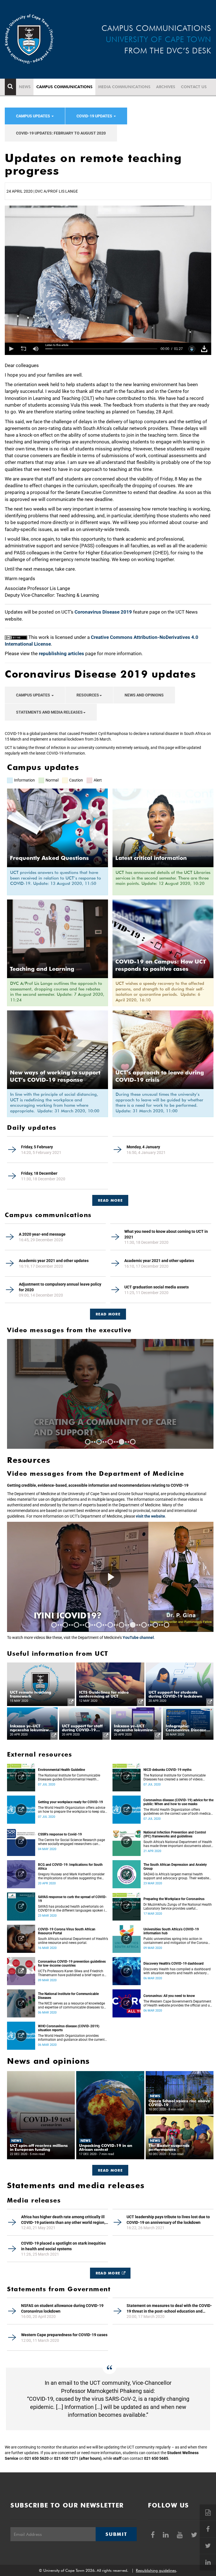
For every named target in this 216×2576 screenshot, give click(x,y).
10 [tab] (155, 1625)
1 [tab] (88, 1442)
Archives (166, 87)
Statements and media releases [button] (49, 712)
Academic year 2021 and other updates (54, 1261)
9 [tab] (144, 1625)
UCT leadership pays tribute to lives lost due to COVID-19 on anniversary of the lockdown (168, 2220)
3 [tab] (110, 1442)
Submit (116, 2534)
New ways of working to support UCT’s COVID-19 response (55, 1076)
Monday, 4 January (143, 1147)
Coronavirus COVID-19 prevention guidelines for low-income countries (72, 1964)
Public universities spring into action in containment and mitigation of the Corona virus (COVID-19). (176, 1941)
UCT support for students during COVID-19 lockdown (175, 1694)
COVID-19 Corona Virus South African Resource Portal (67, 1931)
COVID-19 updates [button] (95, 116)
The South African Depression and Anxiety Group (175, 1867)
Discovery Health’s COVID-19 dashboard (174, 1964)
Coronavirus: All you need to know (169, 1996)
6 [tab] (110, 1625)
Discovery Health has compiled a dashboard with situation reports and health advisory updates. (177, 1971)
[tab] (110, 1198)
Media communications (124, 87)
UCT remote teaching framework (31, 1694)
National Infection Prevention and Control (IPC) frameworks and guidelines (175, 1834)
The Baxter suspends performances (169, 2147)
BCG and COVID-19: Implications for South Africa (70, 1867)
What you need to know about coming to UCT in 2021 (166, 1234)
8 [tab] (133, 1625)
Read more (108, 1314)
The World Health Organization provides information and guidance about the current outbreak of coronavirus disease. (71, 2038)
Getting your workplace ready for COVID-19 (70, 1802)
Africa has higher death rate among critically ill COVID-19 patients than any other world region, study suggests (63, 2220)
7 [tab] (121, 1625)
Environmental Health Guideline (61, 1770)
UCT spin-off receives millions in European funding (39, 2147)
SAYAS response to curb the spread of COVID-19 (72, 1899)
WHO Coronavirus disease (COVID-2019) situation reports (69, 2028)
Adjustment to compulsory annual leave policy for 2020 (60, 1287)
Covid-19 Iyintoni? (77, 1615)
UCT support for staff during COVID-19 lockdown (82, 1728)
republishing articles (61, 653)
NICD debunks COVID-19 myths (167, 1770)
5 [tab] (133, 1442)
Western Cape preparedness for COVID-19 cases (64, 2335)
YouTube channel (138, 1637)
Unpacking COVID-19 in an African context (106, 2147)
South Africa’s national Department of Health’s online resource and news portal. (73, 1941)
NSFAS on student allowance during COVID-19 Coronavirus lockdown (62, 2308)
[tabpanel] (110, 1394)
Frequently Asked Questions (49, 858)
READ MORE (110, 1200)
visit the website (150, 1516)
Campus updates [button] (33, 116)
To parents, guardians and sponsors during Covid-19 (98, 1427)
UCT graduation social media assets (157, 1287)
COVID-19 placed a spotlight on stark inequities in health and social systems (63, 2246)
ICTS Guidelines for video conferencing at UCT (104, 1694)
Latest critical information (151, 858)
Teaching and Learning (42, 969)
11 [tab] (166, 1625)
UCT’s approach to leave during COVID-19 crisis (160, 1076)
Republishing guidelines (156, 2570)
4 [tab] (121, 1442)
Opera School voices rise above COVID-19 (179, 2103)
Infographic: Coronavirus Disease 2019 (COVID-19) (186, 1728)
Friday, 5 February (37, 1147)
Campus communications (64, 87)
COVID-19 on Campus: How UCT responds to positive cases (161, 965)
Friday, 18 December (39, 1173)
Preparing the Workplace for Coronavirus (174, 1899)
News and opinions (144, 695)
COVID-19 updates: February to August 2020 (61, 133)
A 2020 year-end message (42, 1234)
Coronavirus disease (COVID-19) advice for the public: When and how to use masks (178, 1802)
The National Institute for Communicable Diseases (68, 1996)
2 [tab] (99, 1442)
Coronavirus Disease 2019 (103, 612)
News (25, 87)
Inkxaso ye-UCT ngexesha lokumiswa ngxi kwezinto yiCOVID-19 (31, 1728)
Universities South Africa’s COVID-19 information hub (171, 1931)
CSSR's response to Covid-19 (60, 1834)
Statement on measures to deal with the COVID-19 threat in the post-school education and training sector (169, 2309)
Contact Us (194, 87)
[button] (11, 349)
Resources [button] (88, 695)
